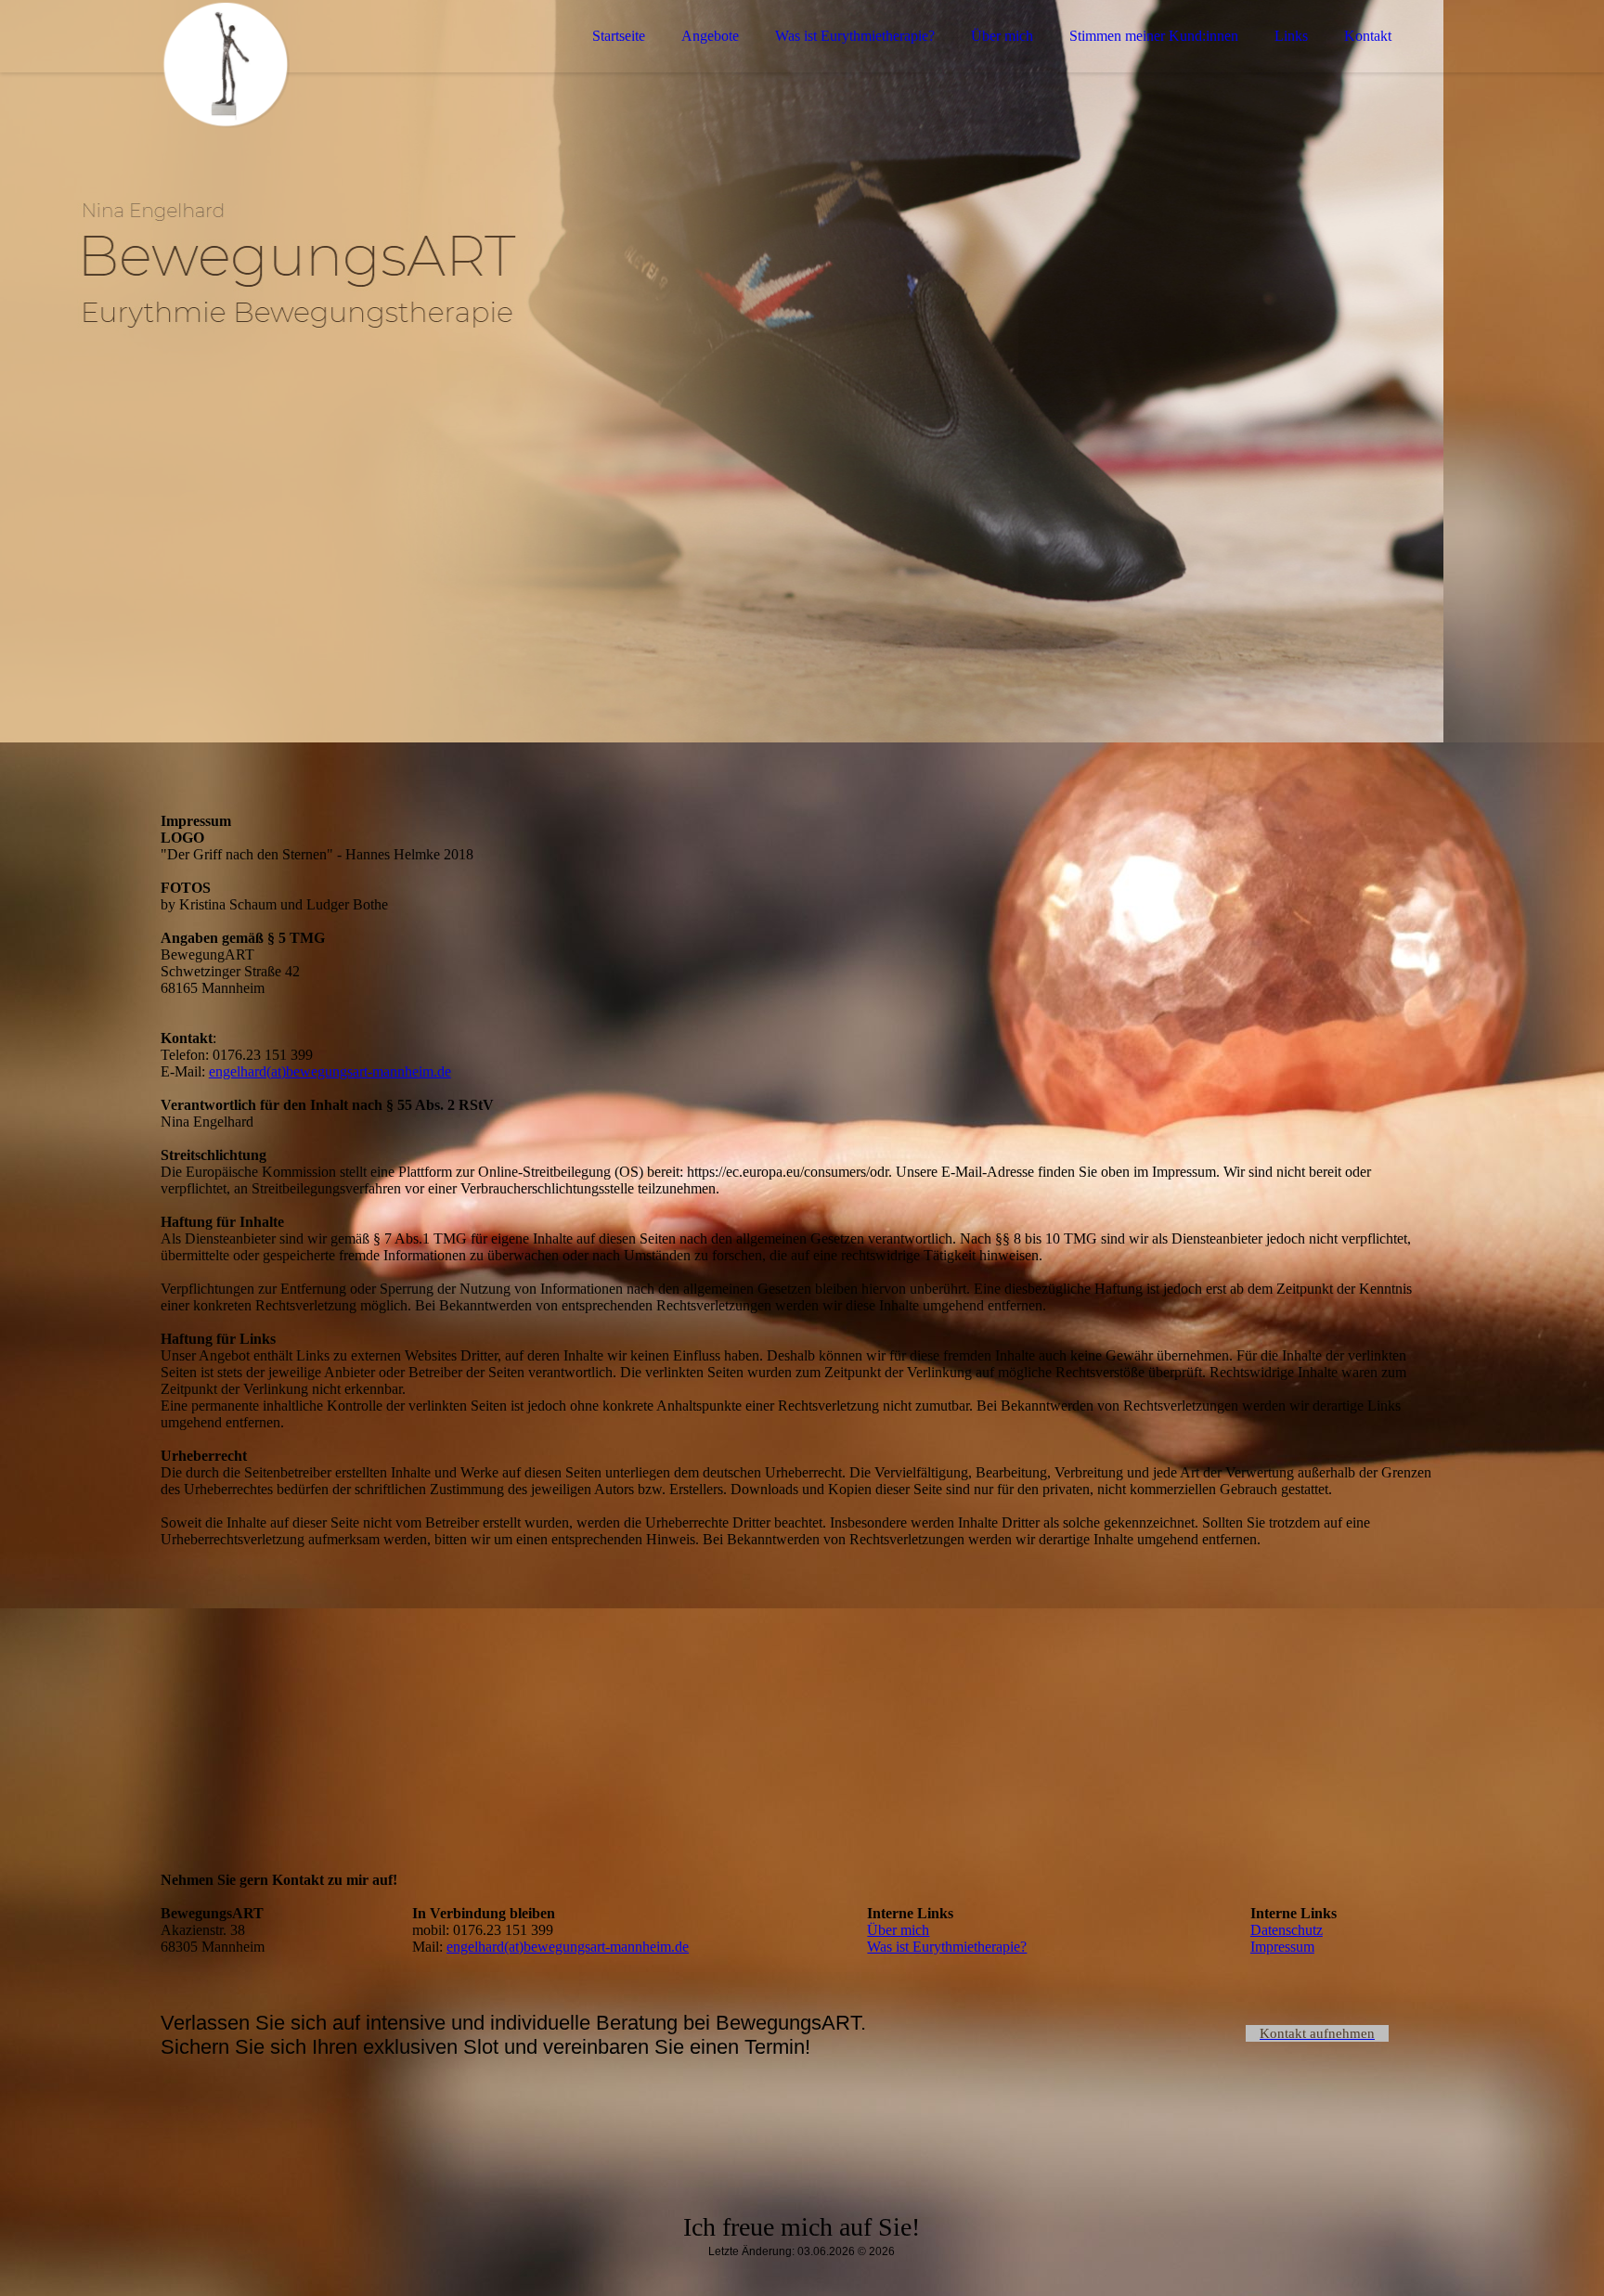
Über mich (1002, 36)
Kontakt (1368, 36)
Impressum (1282, 1947)
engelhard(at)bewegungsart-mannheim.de (330, 1071)
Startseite (619, 36)
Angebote (710, 36)
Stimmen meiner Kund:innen (1154, 36)
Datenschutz (1287, 1930)
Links (1291, 36)
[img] (323, 65)
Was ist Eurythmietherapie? (855, 36)
